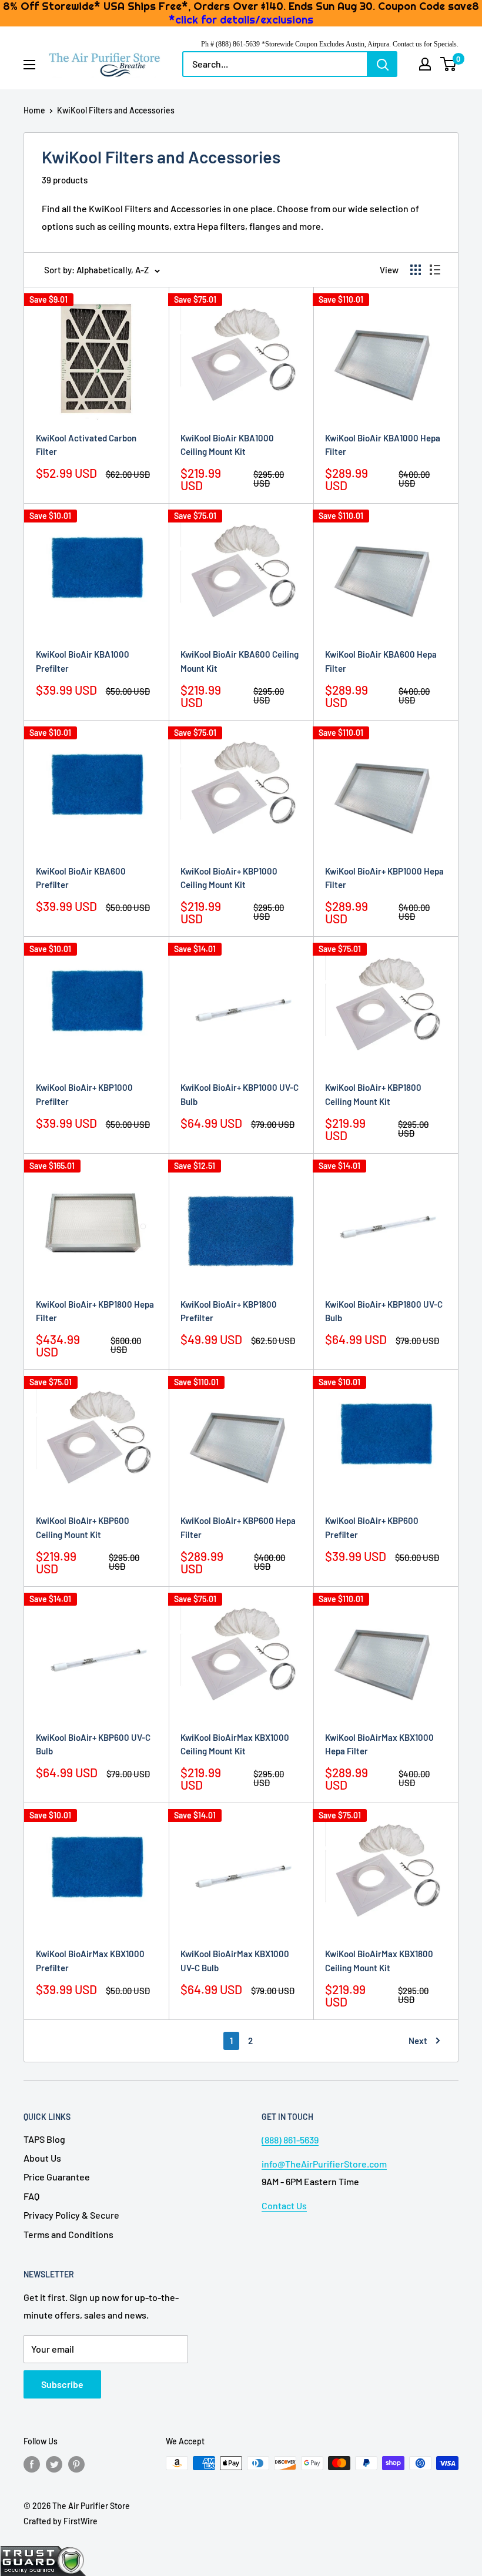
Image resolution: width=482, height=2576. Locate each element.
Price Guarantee (57, 2177)
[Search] (383, 64)
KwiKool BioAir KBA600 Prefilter (81, 878)
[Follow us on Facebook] (32, 2464)
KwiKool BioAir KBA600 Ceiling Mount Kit (240, 661)
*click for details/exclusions (241, 20)
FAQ (31, 2196)
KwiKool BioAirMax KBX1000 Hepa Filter (379, 1744)
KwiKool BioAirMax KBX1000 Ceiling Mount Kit (235, 1744)
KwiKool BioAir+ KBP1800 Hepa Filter (95, 1311)
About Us (42, 2158)
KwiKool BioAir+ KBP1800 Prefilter (229, 1311)
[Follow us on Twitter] (54, 2464)
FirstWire (81, 2521)
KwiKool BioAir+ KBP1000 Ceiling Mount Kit (229, 878)
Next (418, 2041)
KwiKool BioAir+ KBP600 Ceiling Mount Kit (83, 1527)
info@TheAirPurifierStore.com (324, 2164)
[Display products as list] (435, 270)
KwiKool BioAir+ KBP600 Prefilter (372, 1527)
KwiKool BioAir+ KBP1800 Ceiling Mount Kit (373, 1094)
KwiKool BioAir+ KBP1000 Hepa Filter (384, 878)
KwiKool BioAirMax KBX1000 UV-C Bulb (235, 1960)
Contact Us (284, 2205)
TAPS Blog (44, 2139)
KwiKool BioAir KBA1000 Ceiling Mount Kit (227, 445)
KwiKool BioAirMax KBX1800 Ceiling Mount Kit (379, 1960)
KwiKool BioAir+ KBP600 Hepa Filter (238, 1527)
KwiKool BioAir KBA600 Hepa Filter (381, 661)
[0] (449, 64)
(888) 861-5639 (290, 2140)
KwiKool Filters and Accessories (116, 110)
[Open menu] (29, 65)
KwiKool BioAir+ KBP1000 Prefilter (84, 1094)
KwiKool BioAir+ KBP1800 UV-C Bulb (384, 1311)
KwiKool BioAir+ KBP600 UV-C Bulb (93, 1744)
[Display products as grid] (416, 270)
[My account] (425, 64)
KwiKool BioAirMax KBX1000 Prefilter (90, 1960)
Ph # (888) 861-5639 (230, 44)
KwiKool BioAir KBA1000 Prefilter (83, 661)
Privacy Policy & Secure (71, 2215)
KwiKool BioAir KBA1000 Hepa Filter (383, 445)
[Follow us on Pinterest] (76, 2464)
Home (34, 110)
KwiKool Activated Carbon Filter (86, 445)
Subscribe (62, 2384)
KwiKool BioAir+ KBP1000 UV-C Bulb (240, 1094)
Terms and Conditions (68, 2234)
